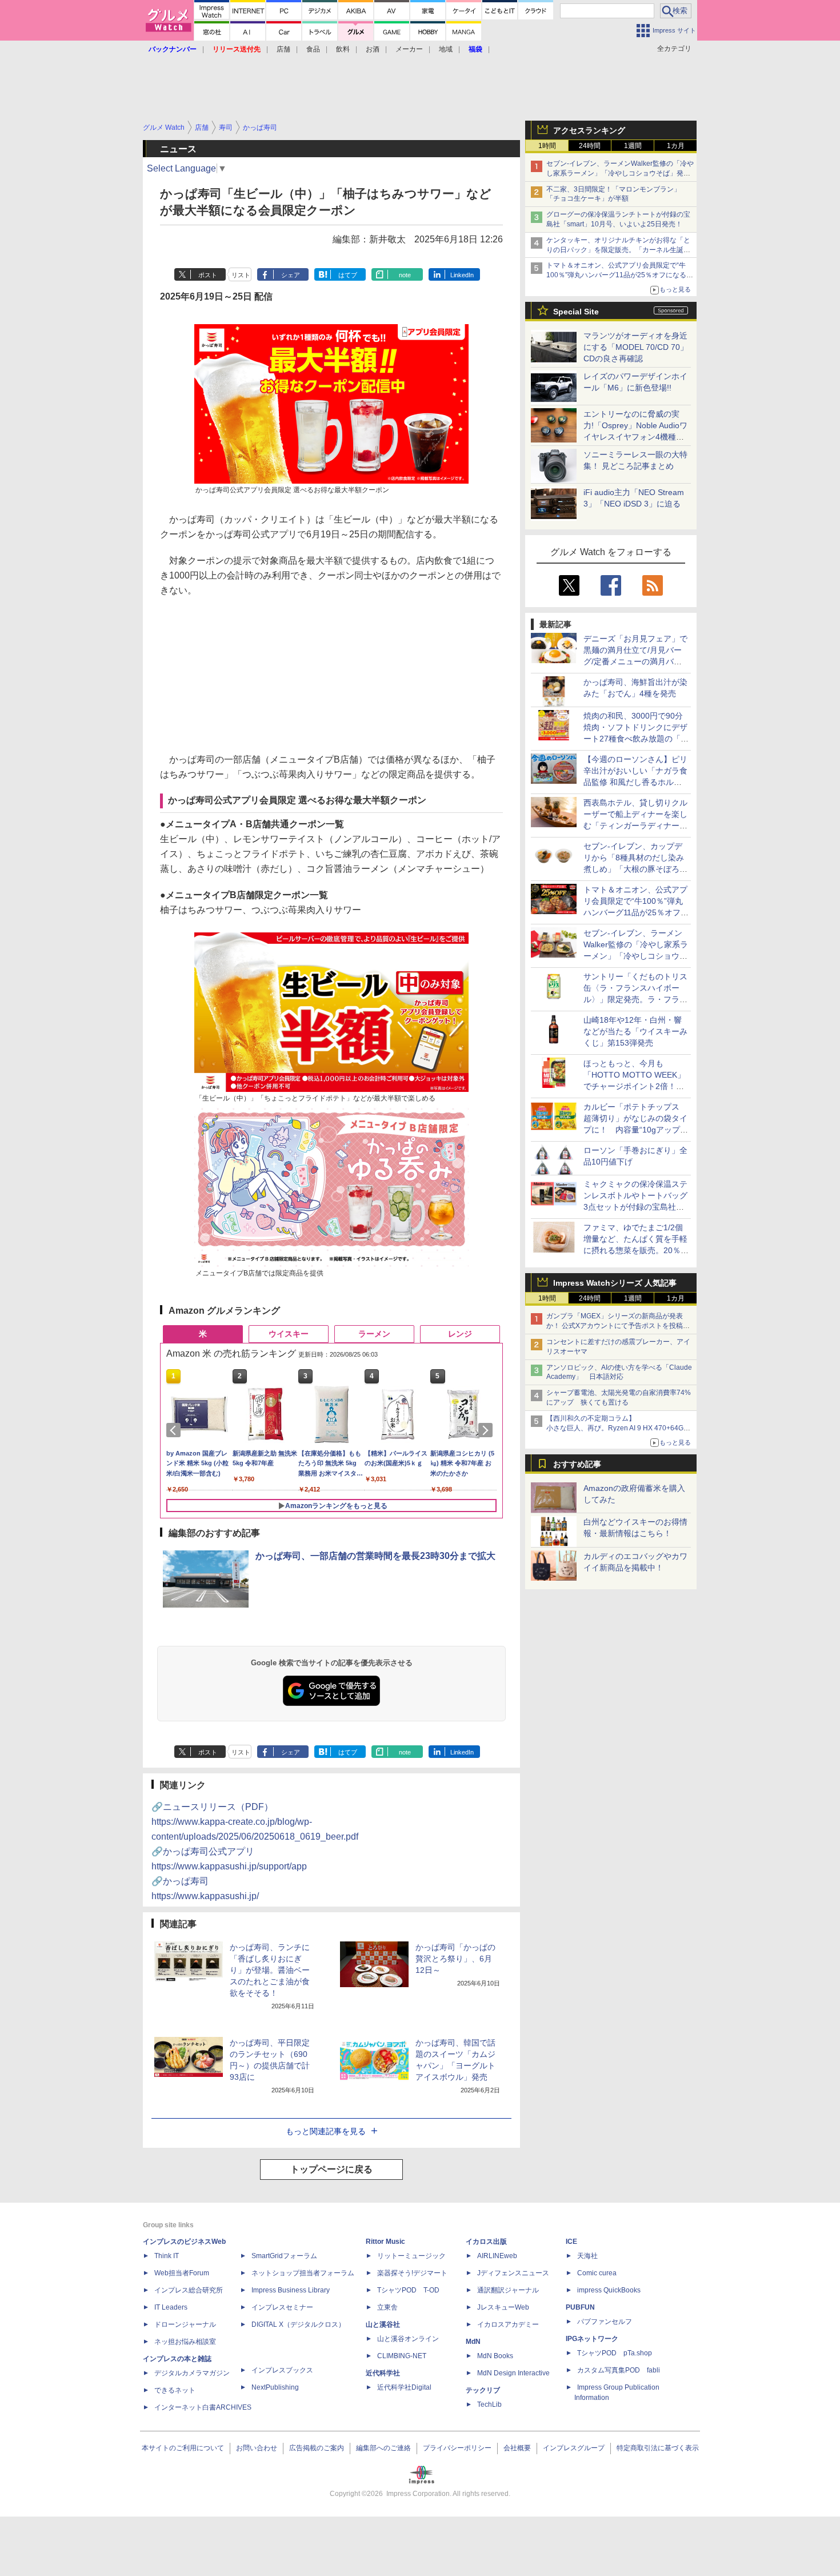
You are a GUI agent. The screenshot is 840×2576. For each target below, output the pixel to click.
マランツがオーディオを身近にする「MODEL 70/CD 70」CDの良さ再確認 (636, 347)
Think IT (167, 2256)
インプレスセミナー (282, 2307)
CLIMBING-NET (402, 2356)
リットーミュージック (411, 2256)
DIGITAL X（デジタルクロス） (298, 2324)
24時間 (590, 146)
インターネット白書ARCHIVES (203, 2407)
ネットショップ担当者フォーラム (303, 2273)
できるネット (175, 2390)
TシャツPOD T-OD (408, 2290)
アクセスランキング (589, 130)
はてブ (348, 275)
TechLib (489, 2404)
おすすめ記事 (577, 1464)
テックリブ (483, 2390)
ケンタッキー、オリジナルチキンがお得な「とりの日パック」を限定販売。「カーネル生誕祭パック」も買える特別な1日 (618, 250)
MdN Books (495, 2356)
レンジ (460, 1334)
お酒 (373, 49)
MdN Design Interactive (513, 2373)
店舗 (283, 49)
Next (487, 1430)
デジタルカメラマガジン (192, 2373)
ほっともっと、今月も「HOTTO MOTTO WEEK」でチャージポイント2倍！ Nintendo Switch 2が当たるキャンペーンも (636, 1086)
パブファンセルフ (605, 2322)
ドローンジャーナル (185, 2324)
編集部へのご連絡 (383, 2448)
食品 (313, 49)
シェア (291, 275)
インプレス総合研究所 (189, 2290)
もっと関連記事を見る (326, 2131)
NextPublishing (275, 2387)
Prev (175, 1430)
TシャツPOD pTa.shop (615, 2353)
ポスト (208, 275)
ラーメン (374, 1334)
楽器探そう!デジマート (412, 2273)
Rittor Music (385, 2242)
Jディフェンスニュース (513, 2273)
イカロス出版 (486, 2242)
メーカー (409, 49)
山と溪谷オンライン (408, 2339)
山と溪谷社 (383, 2324)
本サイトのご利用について (183, 2448)
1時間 (547, 146)
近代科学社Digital (404, 2387)
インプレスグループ (574, 2448)
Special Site (576, 312)
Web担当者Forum (182, 2273)
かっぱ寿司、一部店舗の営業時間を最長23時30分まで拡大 (375, 1556)
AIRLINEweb (497, 2256)
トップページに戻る (331, 2169)
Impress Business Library (291, 2290)
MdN (473, 2342)
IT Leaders (171, 2307)
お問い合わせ (257, 2448)
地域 (446, 49)
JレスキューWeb (503, 2307)
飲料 (343, 49)
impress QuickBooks (609, 2290)
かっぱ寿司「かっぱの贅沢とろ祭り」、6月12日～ (455, 1959)
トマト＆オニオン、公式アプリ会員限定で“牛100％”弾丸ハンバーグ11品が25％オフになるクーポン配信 (620, 275)
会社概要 (517, 2448)
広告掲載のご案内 (317, 2448)
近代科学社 (383, 2373)
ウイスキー (289, 1334)
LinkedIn (462, 275)
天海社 (587, 2256)
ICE (571, 2242)
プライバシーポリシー (457, 2448)
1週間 (633, 146)
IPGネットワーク (592, 2339)
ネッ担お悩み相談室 (185, 2342)
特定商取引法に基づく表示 (658, 2448)
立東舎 (387, 2307)
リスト (241, 275)
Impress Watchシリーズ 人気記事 (615, 1283)
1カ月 (676, 146)
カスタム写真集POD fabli (619, 2370)
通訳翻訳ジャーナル (508, 2290)
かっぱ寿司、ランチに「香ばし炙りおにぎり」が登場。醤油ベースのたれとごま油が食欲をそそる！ (270, 1970)
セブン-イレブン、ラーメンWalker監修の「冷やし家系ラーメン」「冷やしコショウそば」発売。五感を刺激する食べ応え (620, 173)
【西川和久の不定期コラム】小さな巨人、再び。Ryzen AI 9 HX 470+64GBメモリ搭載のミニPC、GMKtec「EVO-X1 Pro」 (620, 1428)
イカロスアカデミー (508, 2324)
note (405, 275)
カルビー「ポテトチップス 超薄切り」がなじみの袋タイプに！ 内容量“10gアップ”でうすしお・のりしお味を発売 (635, 1130)
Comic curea (597, 2273)
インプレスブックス (282, 2370)
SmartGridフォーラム (284, 2256)
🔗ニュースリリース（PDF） (255, 1822)
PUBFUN (580, 2307)
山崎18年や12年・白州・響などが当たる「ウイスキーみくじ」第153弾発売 (635, 1031)
